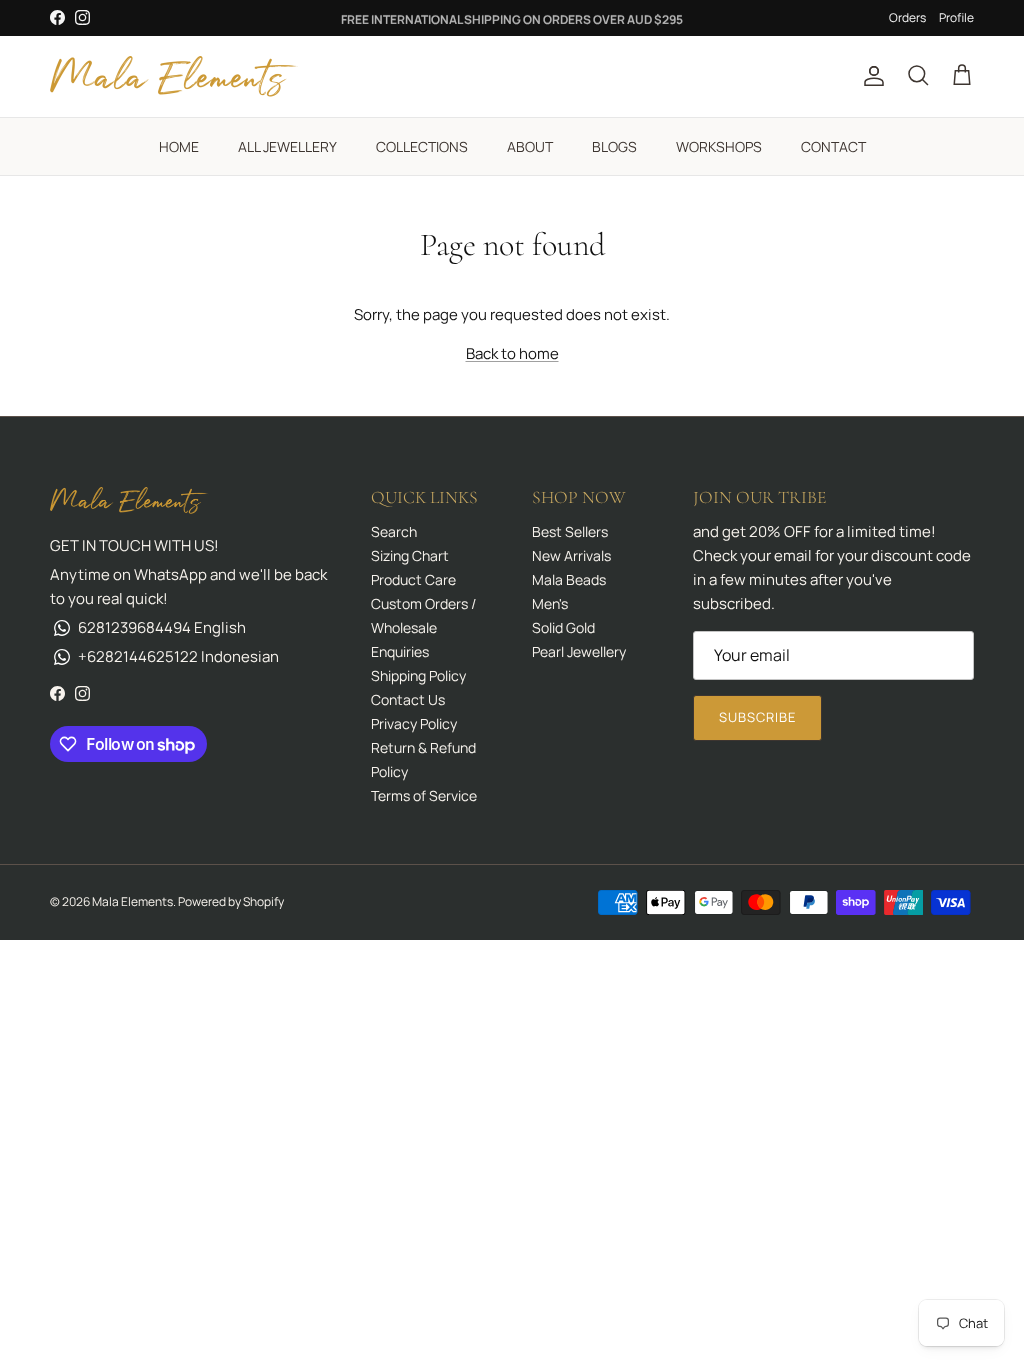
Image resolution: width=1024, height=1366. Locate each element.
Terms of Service (424, 795)
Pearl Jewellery (579, 651)
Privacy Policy (414, 723)
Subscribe (757, 717)
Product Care (413, 579)
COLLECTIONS (422, 146)
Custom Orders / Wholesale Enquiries (423, 627)
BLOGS (614, 146)
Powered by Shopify (231, 901)
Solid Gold (563, 627)
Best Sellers (570, 531)
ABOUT (530, 146)
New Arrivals (571, 555)
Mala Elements (132, 901)
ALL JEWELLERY (287, 146)
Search (394, 531)
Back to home (512, 353)
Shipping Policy (418, 675)
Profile (956, 17)
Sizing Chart (410, 555)
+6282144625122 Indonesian (178, 656)
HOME (179, 146)
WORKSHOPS (719, 146)
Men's (550, 603)
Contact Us (408, 699)
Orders (907, 17)
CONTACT (833, 146)
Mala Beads (569, 579)
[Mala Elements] (175, 76)
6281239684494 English (162, 627)
